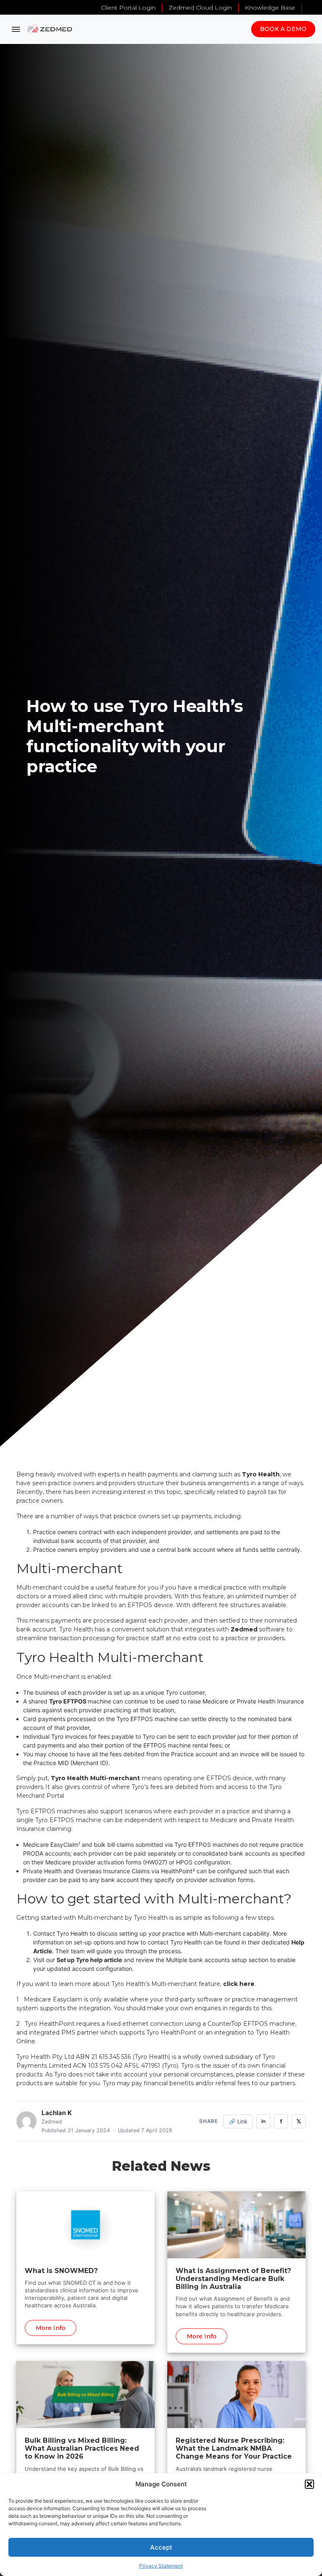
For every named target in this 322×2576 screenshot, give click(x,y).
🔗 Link (238, 2122)
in (263, 2121)
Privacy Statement (161, 2566)
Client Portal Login (128, 8)
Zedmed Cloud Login (200, 8)
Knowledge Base (270, 8)
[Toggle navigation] (16, 29)
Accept (161, 2547)
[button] (309, 2484)
